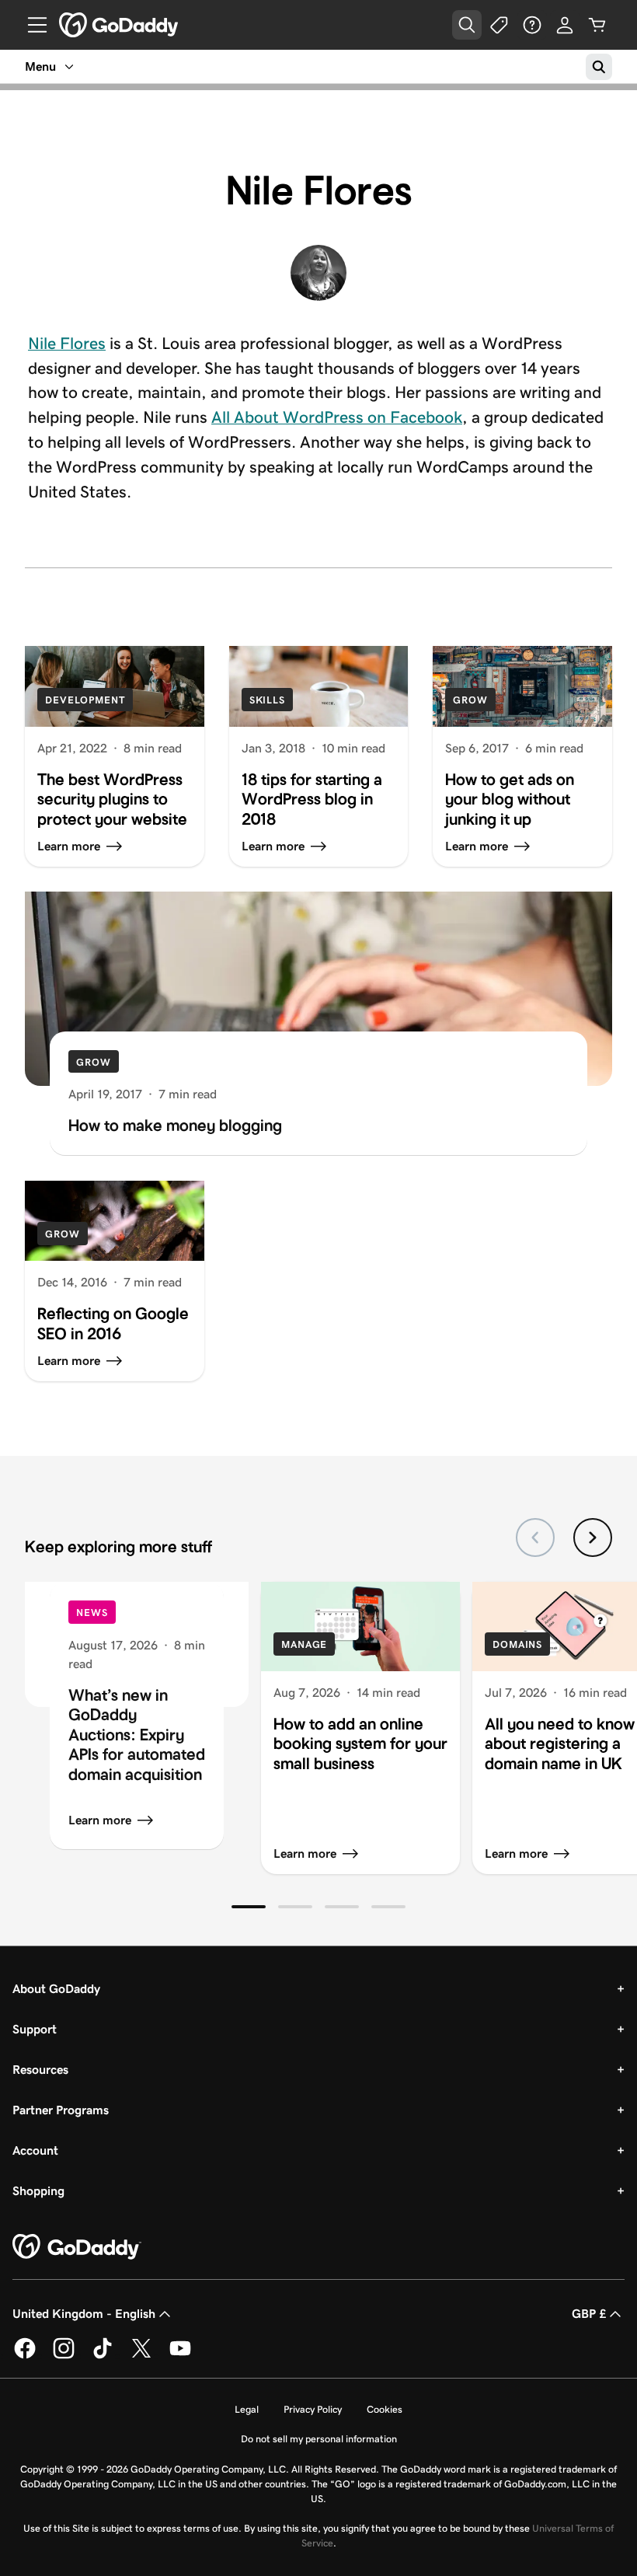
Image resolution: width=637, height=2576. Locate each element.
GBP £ (589, 2314)
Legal (247, 2409)
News (92, 1613)
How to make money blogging (175, 1126)
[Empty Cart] (597, 25)
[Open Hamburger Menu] (31, 25)
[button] (249, 1907)
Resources (40, 2070)
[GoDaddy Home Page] (77, 2247)
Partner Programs (61, 2110)
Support (35, 2029)
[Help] (532, 25)
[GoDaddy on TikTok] (103, 2356)
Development (85, 700)
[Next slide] (593, 1538)
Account (35, 2150)
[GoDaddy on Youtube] (180, 2356)
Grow (470, 700)
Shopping (38, 2191)
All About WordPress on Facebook (337, 417)
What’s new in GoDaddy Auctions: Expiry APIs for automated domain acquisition (137, 1735)
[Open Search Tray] (467, 25)
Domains (517, 1644)
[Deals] (500, 25)
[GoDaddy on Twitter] (141, 2356)
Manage (304, 1644)
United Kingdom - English (84, 2314)
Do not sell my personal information (319, 2439)
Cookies (385, 2409)
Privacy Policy (313, 2409)
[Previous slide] (535, 1538)
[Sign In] (565, 25)
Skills (267, 700)
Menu (40, 66)
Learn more (100, 1820)
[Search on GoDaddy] (599, 67)
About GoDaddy (56, 1989)
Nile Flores (67, 344)
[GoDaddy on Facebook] (25, 2356)
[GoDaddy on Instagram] (64, 2356)
